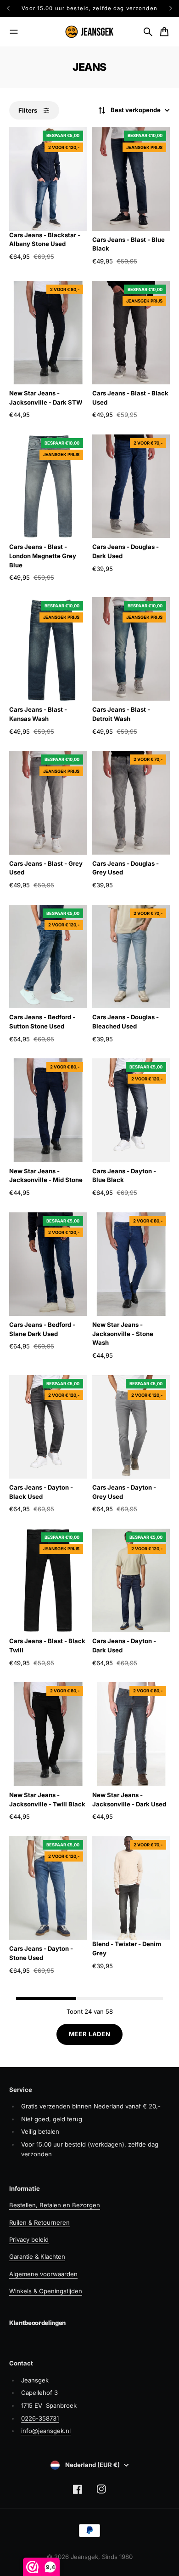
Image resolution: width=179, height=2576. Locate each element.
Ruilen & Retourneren (39, 2222)
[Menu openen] (14, 32)
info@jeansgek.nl (46, 2431)
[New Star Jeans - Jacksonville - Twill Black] (48, 1734)
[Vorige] (11, 9)
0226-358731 (40, 2418)
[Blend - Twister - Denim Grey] (131, 1888)
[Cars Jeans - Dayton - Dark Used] (131, 1580)
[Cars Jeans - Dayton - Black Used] (48, 1427)
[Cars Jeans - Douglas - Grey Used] (131, 803)
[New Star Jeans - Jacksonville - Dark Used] (131, 1734)
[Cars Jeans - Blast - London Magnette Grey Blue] (48, 486)
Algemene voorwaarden (43, 2274)
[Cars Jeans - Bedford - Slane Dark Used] (48, 1264)
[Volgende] (171, 9)
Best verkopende (136, 110)
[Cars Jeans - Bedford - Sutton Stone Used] (48, 957)
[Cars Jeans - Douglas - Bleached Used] (131, 957)
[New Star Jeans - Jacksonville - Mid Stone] (48, 1110)
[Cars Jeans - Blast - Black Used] (131, 333)
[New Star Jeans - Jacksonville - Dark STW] (48, 333)
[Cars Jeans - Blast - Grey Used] (48, 803)
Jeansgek (84, 2557)
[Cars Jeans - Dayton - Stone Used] (48, 1888)
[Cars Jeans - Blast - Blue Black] (131, 179)
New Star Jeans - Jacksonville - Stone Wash (123, 1334)
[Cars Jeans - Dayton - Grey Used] (131, 1427)
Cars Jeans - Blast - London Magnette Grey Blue (43, 556)
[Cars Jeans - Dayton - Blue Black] (131, 1110)
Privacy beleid (29, 2239)
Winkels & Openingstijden (46, 2291)
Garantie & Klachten (37, 2256)
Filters (28, 110)
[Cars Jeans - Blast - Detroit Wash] (131, 649)
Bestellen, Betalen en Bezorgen (55, 2205)
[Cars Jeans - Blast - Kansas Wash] (48, 649)
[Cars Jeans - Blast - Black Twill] (48, 1580)
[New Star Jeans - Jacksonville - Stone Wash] (131, 1264)
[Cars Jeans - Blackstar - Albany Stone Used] (48, 179)
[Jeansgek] (89, 32)
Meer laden (90, 2034)
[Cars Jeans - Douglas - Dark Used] (131, 486)
